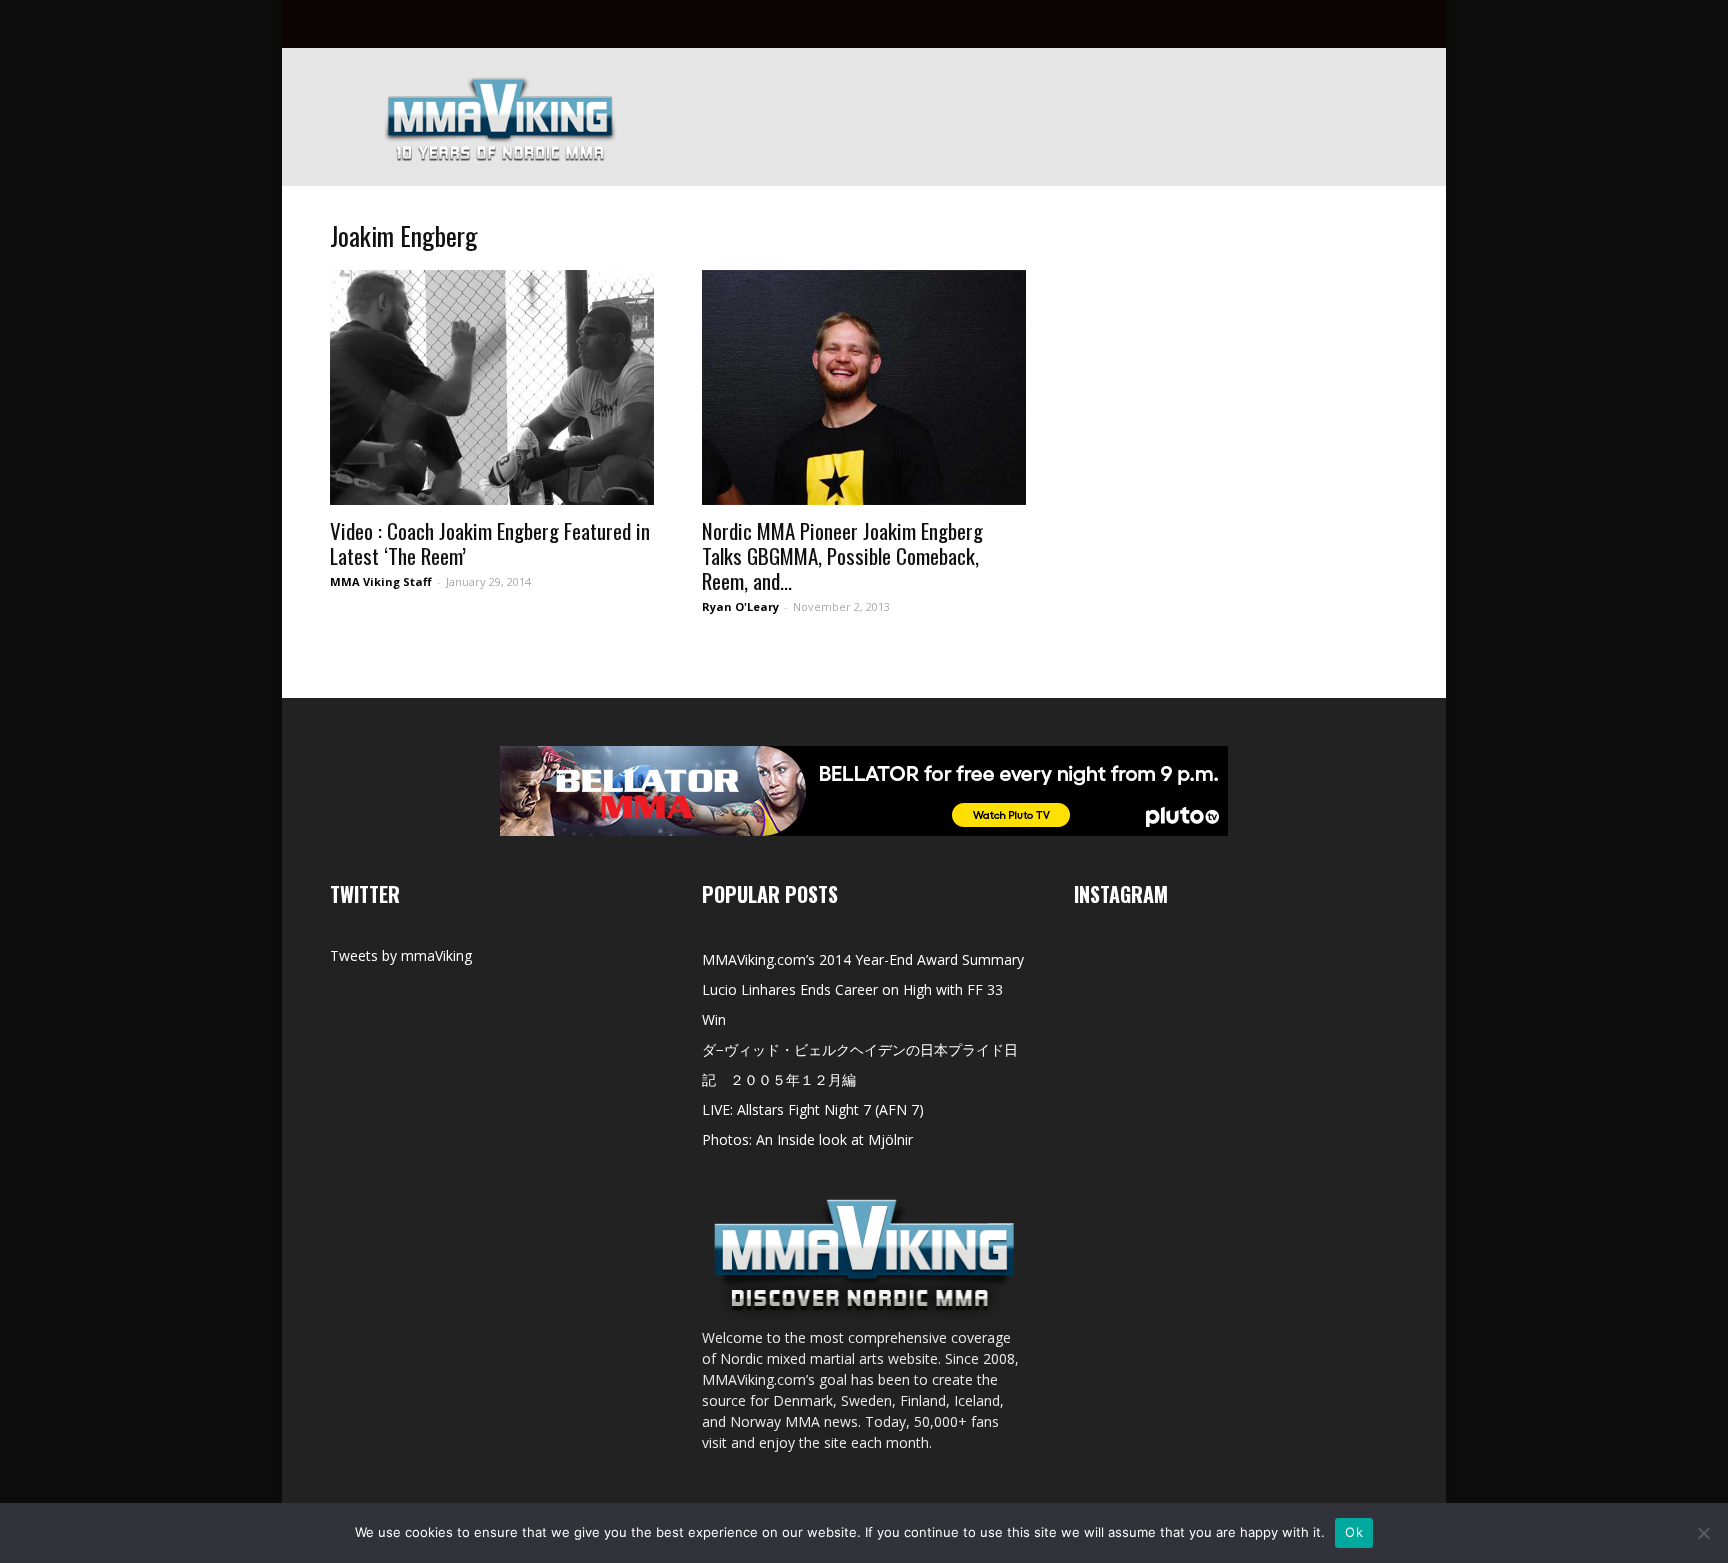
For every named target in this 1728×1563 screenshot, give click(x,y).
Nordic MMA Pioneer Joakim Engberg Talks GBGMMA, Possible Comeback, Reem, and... (842, 555)
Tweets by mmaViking (401, 955)
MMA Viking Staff (381, 581)
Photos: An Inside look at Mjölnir (807, 1139)
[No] (1703, 1533)
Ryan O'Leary (740, 606)
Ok (1354, 1532)
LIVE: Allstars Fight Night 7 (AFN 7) (813, 1109)
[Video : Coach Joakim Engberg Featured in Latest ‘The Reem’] (492, 387)
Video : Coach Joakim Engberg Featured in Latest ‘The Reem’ (490, 543)
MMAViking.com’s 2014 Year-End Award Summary (863, 959)
